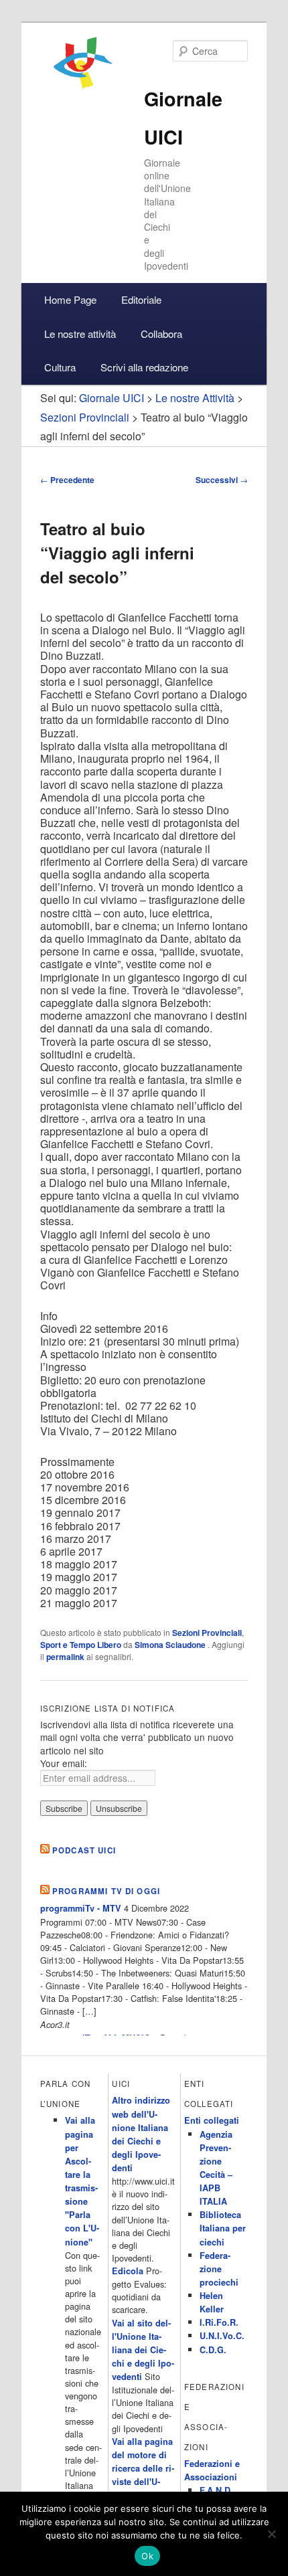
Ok (147, 2556)
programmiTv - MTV (81, 1908)
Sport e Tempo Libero (81, 1645)
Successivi (222, 480)
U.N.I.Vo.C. (222, 2336)
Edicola (128, 2271)
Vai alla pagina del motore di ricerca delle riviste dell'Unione (143, 2469)
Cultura (60, 367)
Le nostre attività (80, 334)
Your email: (64, 1763)
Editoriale (141, 299)
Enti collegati (212, 2120)
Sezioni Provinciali (207, 1633)
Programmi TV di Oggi (106, 1891)
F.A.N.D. (216, 2490)
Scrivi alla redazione (144, 367)
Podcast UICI (84, 1850)
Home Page (70, 299)
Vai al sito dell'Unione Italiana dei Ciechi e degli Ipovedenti (143, 2350)
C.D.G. (213, 2350)
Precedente (67, 480)
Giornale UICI (112, 398)
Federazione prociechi (219, 2269)
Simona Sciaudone (171, 1645)
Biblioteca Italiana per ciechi (223, 2228)
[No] (271, 2534)
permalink (65, 1657)
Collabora (161, 334)
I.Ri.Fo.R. (219, 2322)
